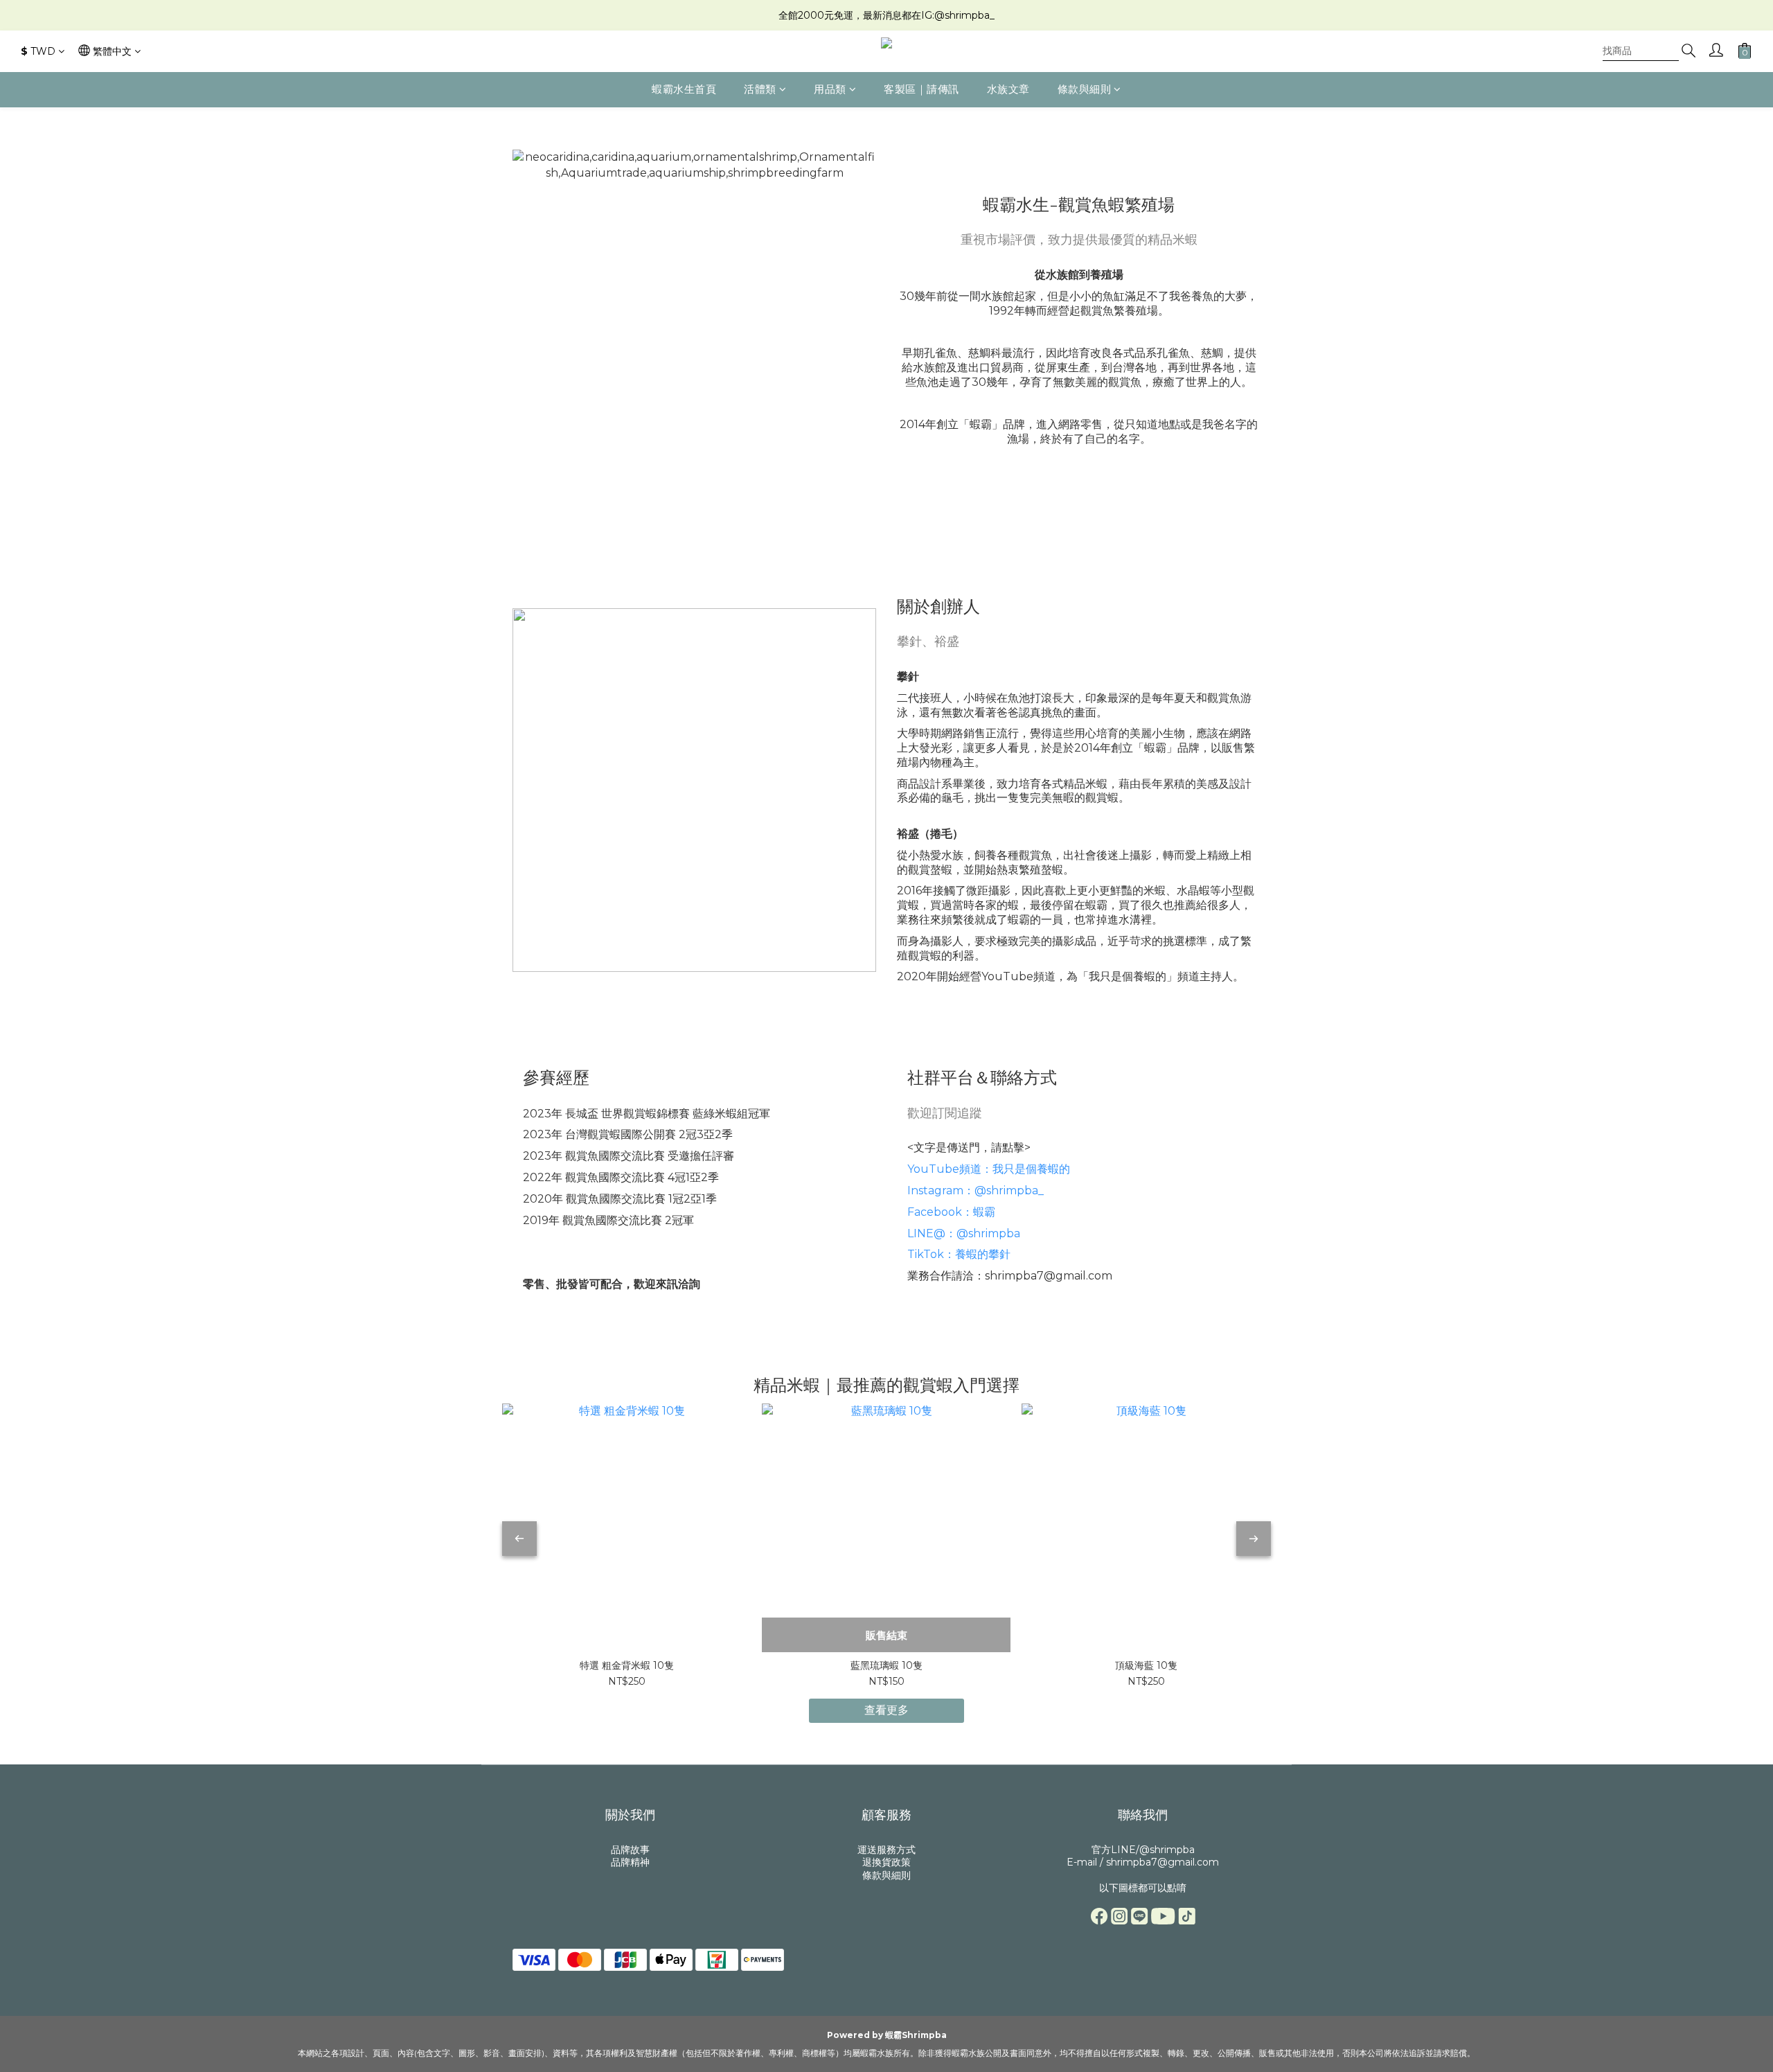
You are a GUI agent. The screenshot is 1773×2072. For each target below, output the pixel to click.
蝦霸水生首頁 (684, 89)
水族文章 (1008, 89)
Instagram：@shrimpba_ (975, 1190)
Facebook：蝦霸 (951, 1212)
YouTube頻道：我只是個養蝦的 (989, 1169)
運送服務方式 (886, 1850)
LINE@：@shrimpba (964, 1233)
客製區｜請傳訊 (921, 89)
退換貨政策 (886, 1862)
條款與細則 (1085, 89)
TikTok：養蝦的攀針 (959, 1254)
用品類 (830, 89)
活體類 (760, 89)
